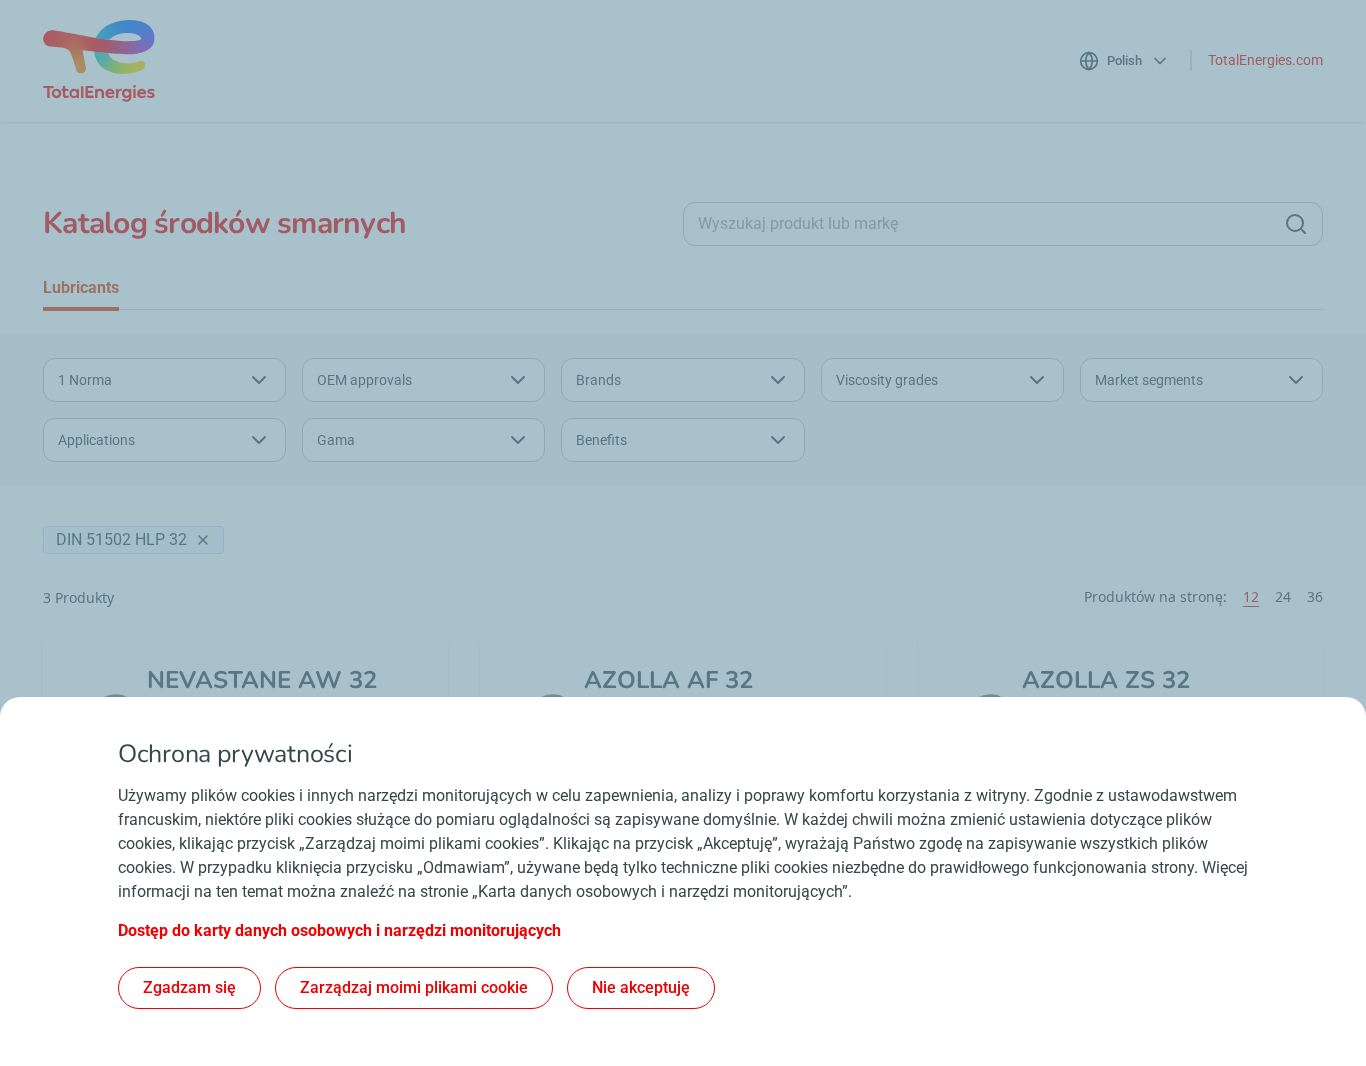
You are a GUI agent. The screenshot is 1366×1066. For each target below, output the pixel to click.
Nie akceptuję (641, 987)
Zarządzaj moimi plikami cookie (414, 987)
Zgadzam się (189, 987)
